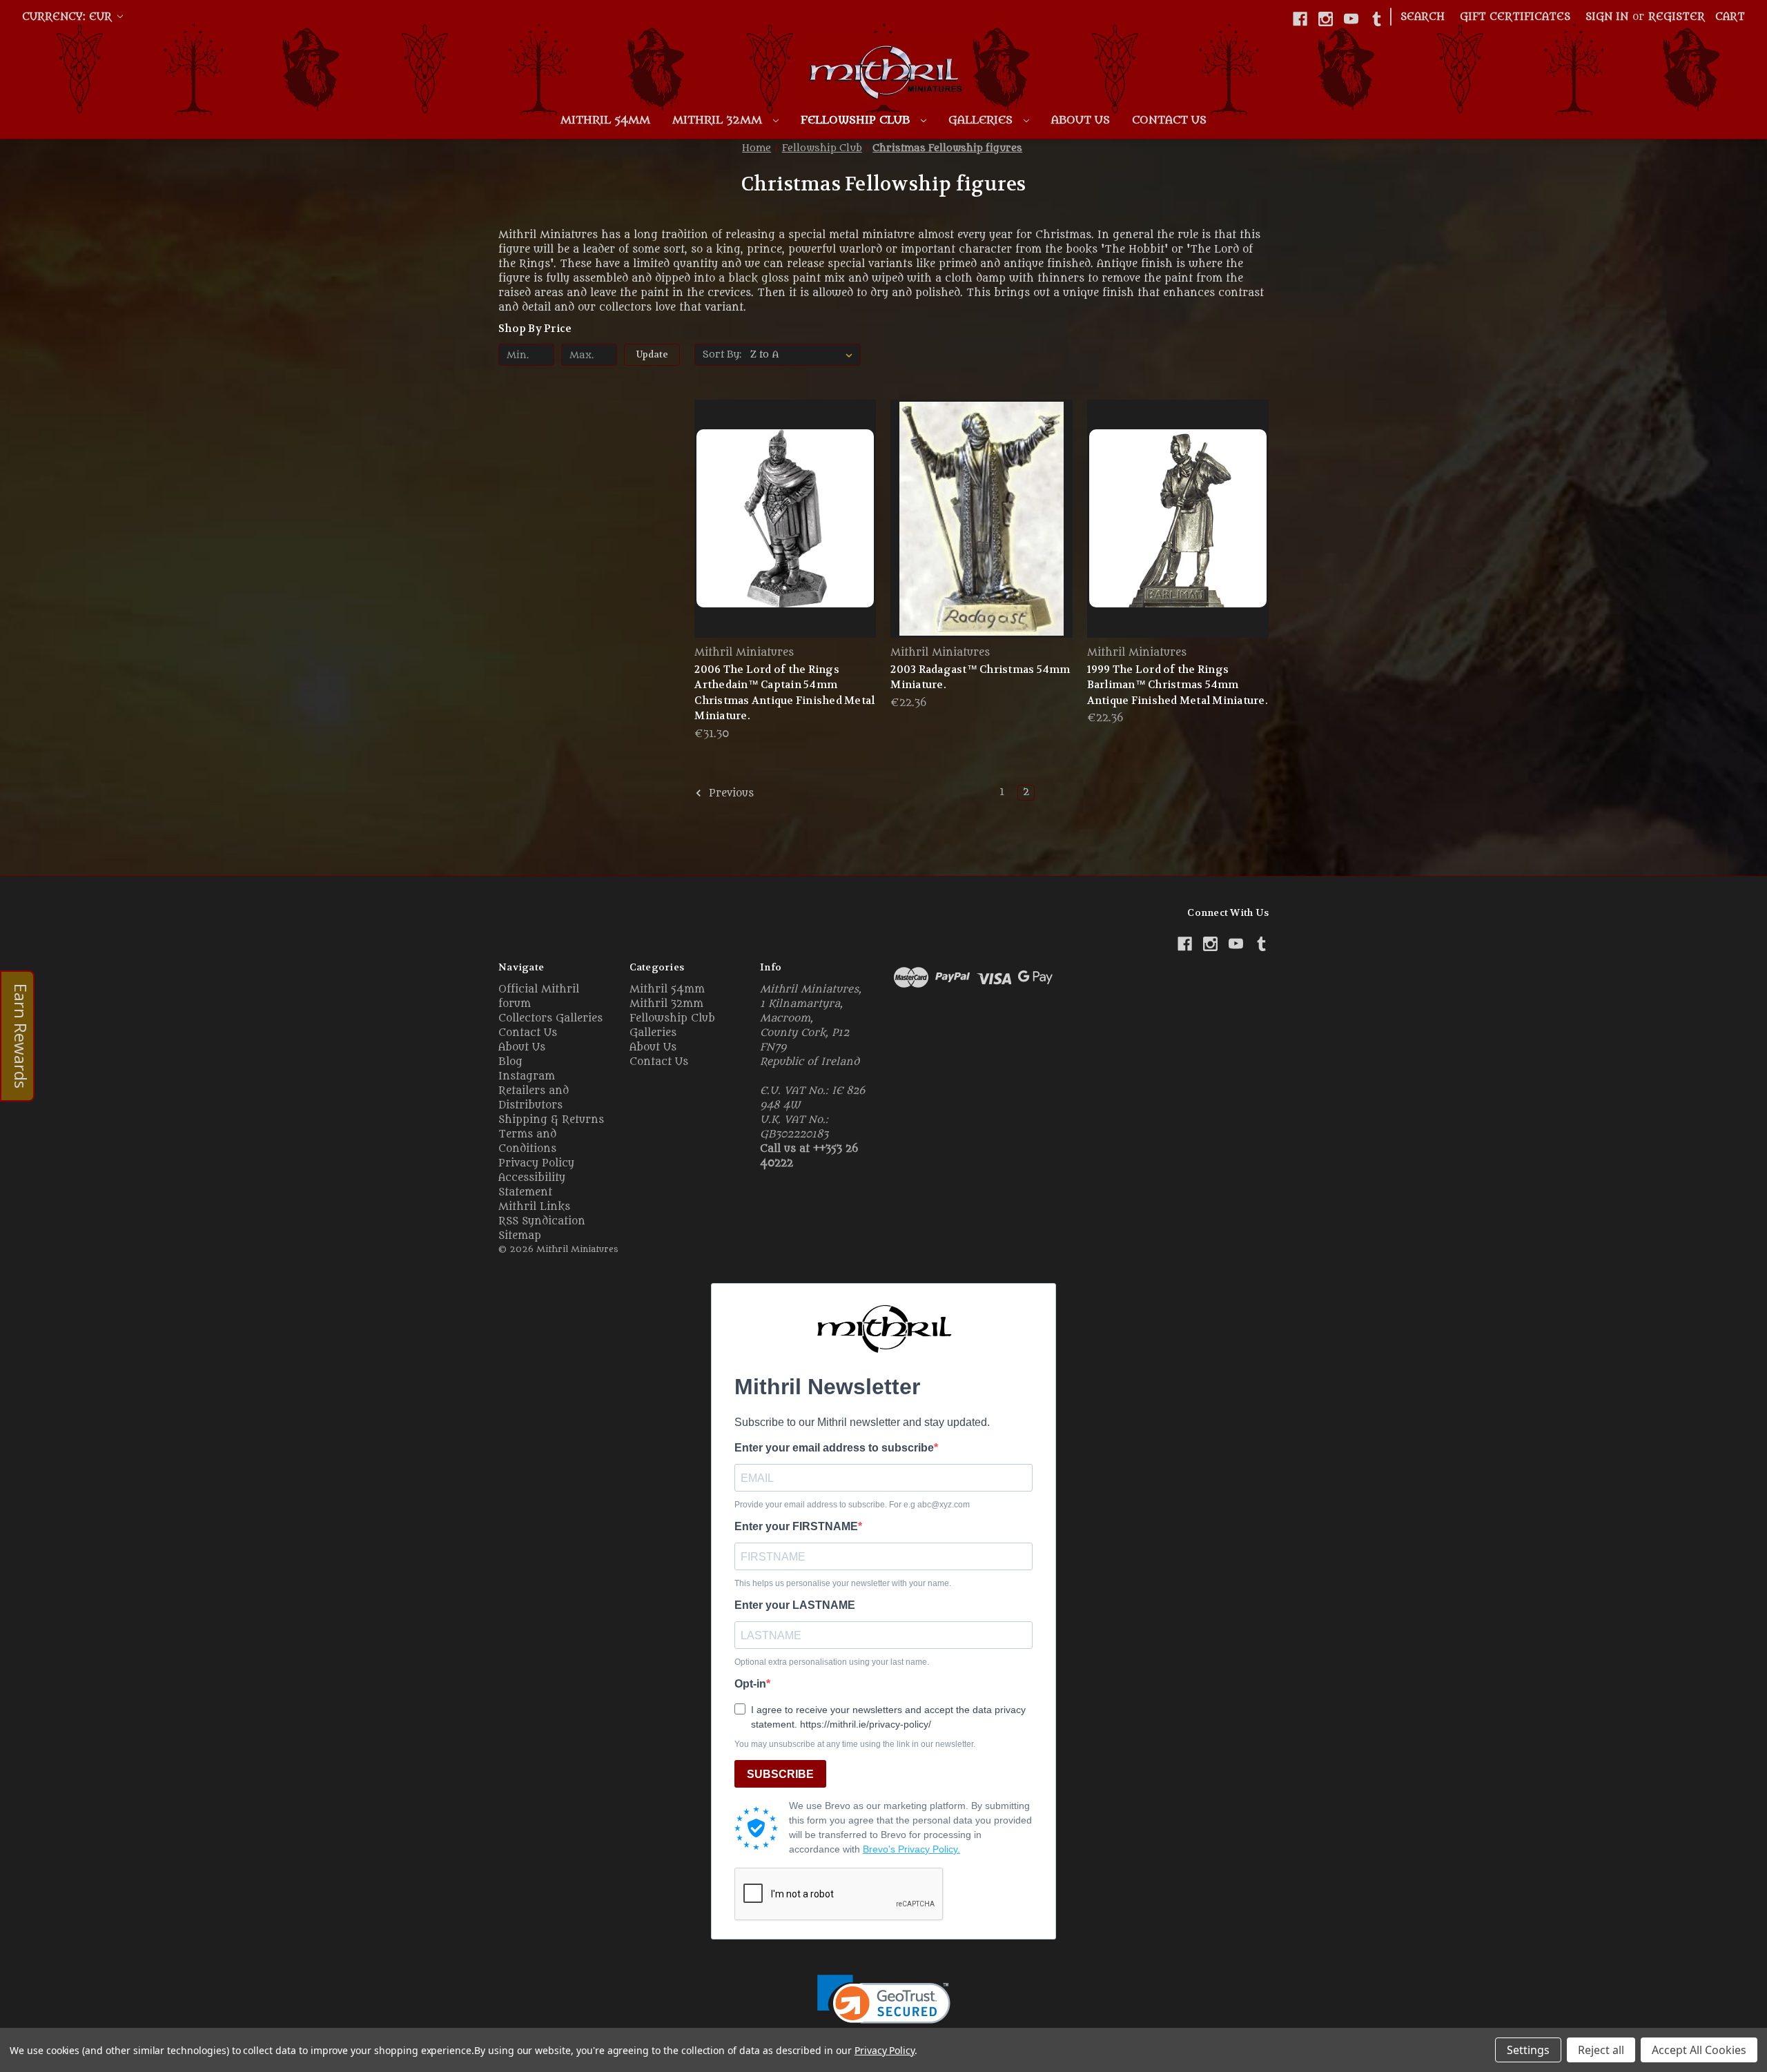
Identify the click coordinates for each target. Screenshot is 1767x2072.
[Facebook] (1300, 19)
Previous (730, 794)
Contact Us (1169, 120)
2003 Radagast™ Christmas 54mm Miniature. (980, 677)
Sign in (1607, 17)
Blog (510, 1062)
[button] (884, 2008)
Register (1677, 17)
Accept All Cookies (1699, 2050)
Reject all (1601, 2050)
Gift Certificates (1515, 17)
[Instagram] (1326, 19)
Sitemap (520, 1236)
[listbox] (804, 355)
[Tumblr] (1377, 19)
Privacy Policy (536, 1163)
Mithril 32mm (719, 120)
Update (652, 354)
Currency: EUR (69, 17)
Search (1423, 17)
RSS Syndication (542, 1221)
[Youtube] (1351, 19)
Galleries (982, 120)
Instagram (527, 1076)
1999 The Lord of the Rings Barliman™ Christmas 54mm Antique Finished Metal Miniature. (1178, 685)
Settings (1528, 2050)
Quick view (783, 493)
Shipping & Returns (551, 1120)
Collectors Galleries (550, 1018)
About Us (1081, 120)
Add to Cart (785, 543)
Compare (781, 519)
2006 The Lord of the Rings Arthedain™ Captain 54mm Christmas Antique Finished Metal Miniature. (784, 693)
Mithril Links (534, 1207)
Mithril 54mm (605, 120)
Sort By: (722, 354)
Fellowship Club (857, 120)
